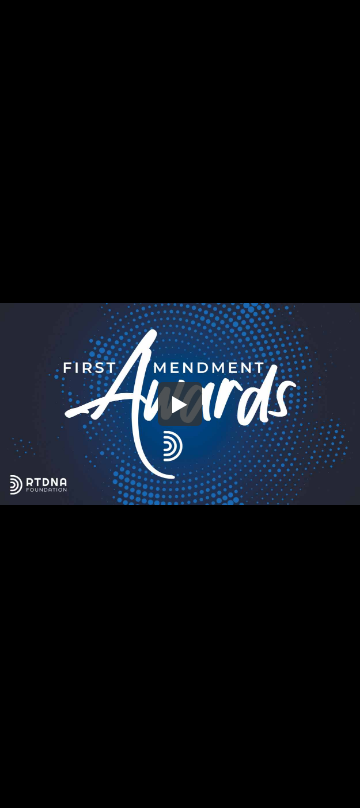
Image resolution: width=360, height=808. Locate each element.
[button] (180, 404)
